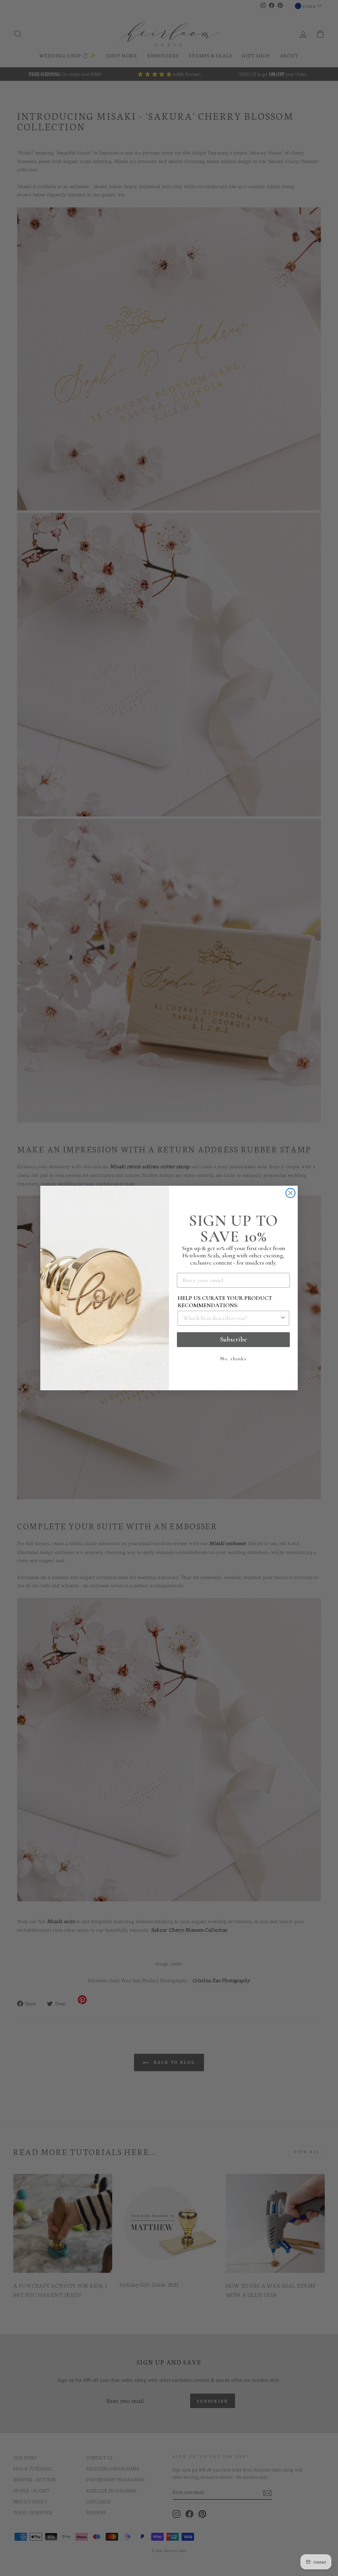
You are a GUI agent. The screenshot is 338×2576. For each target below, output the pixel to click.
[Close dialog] (290, 1193)
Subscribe (234, 1339)
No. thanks (233, 1359)
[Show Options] (283, 1318)
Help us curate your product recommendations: (225, 1302)
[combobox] (231, 1318)
